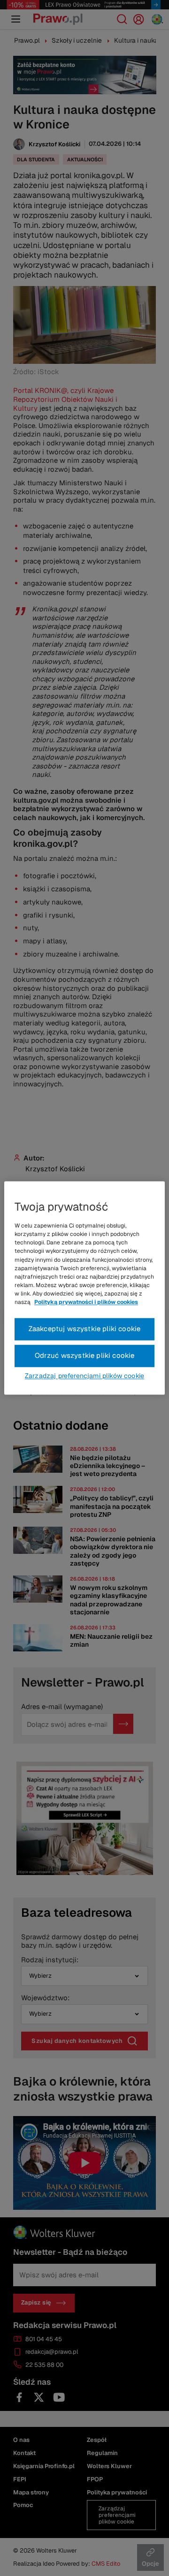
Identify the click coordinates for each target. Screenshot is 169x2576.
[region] (84, 1288)
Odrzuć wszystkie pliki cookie (85, 1356)
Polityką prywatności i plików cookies (86, 1303)
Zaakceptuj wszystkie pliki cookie (85, 1329)
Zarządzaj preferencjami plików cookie (84, 1376)
